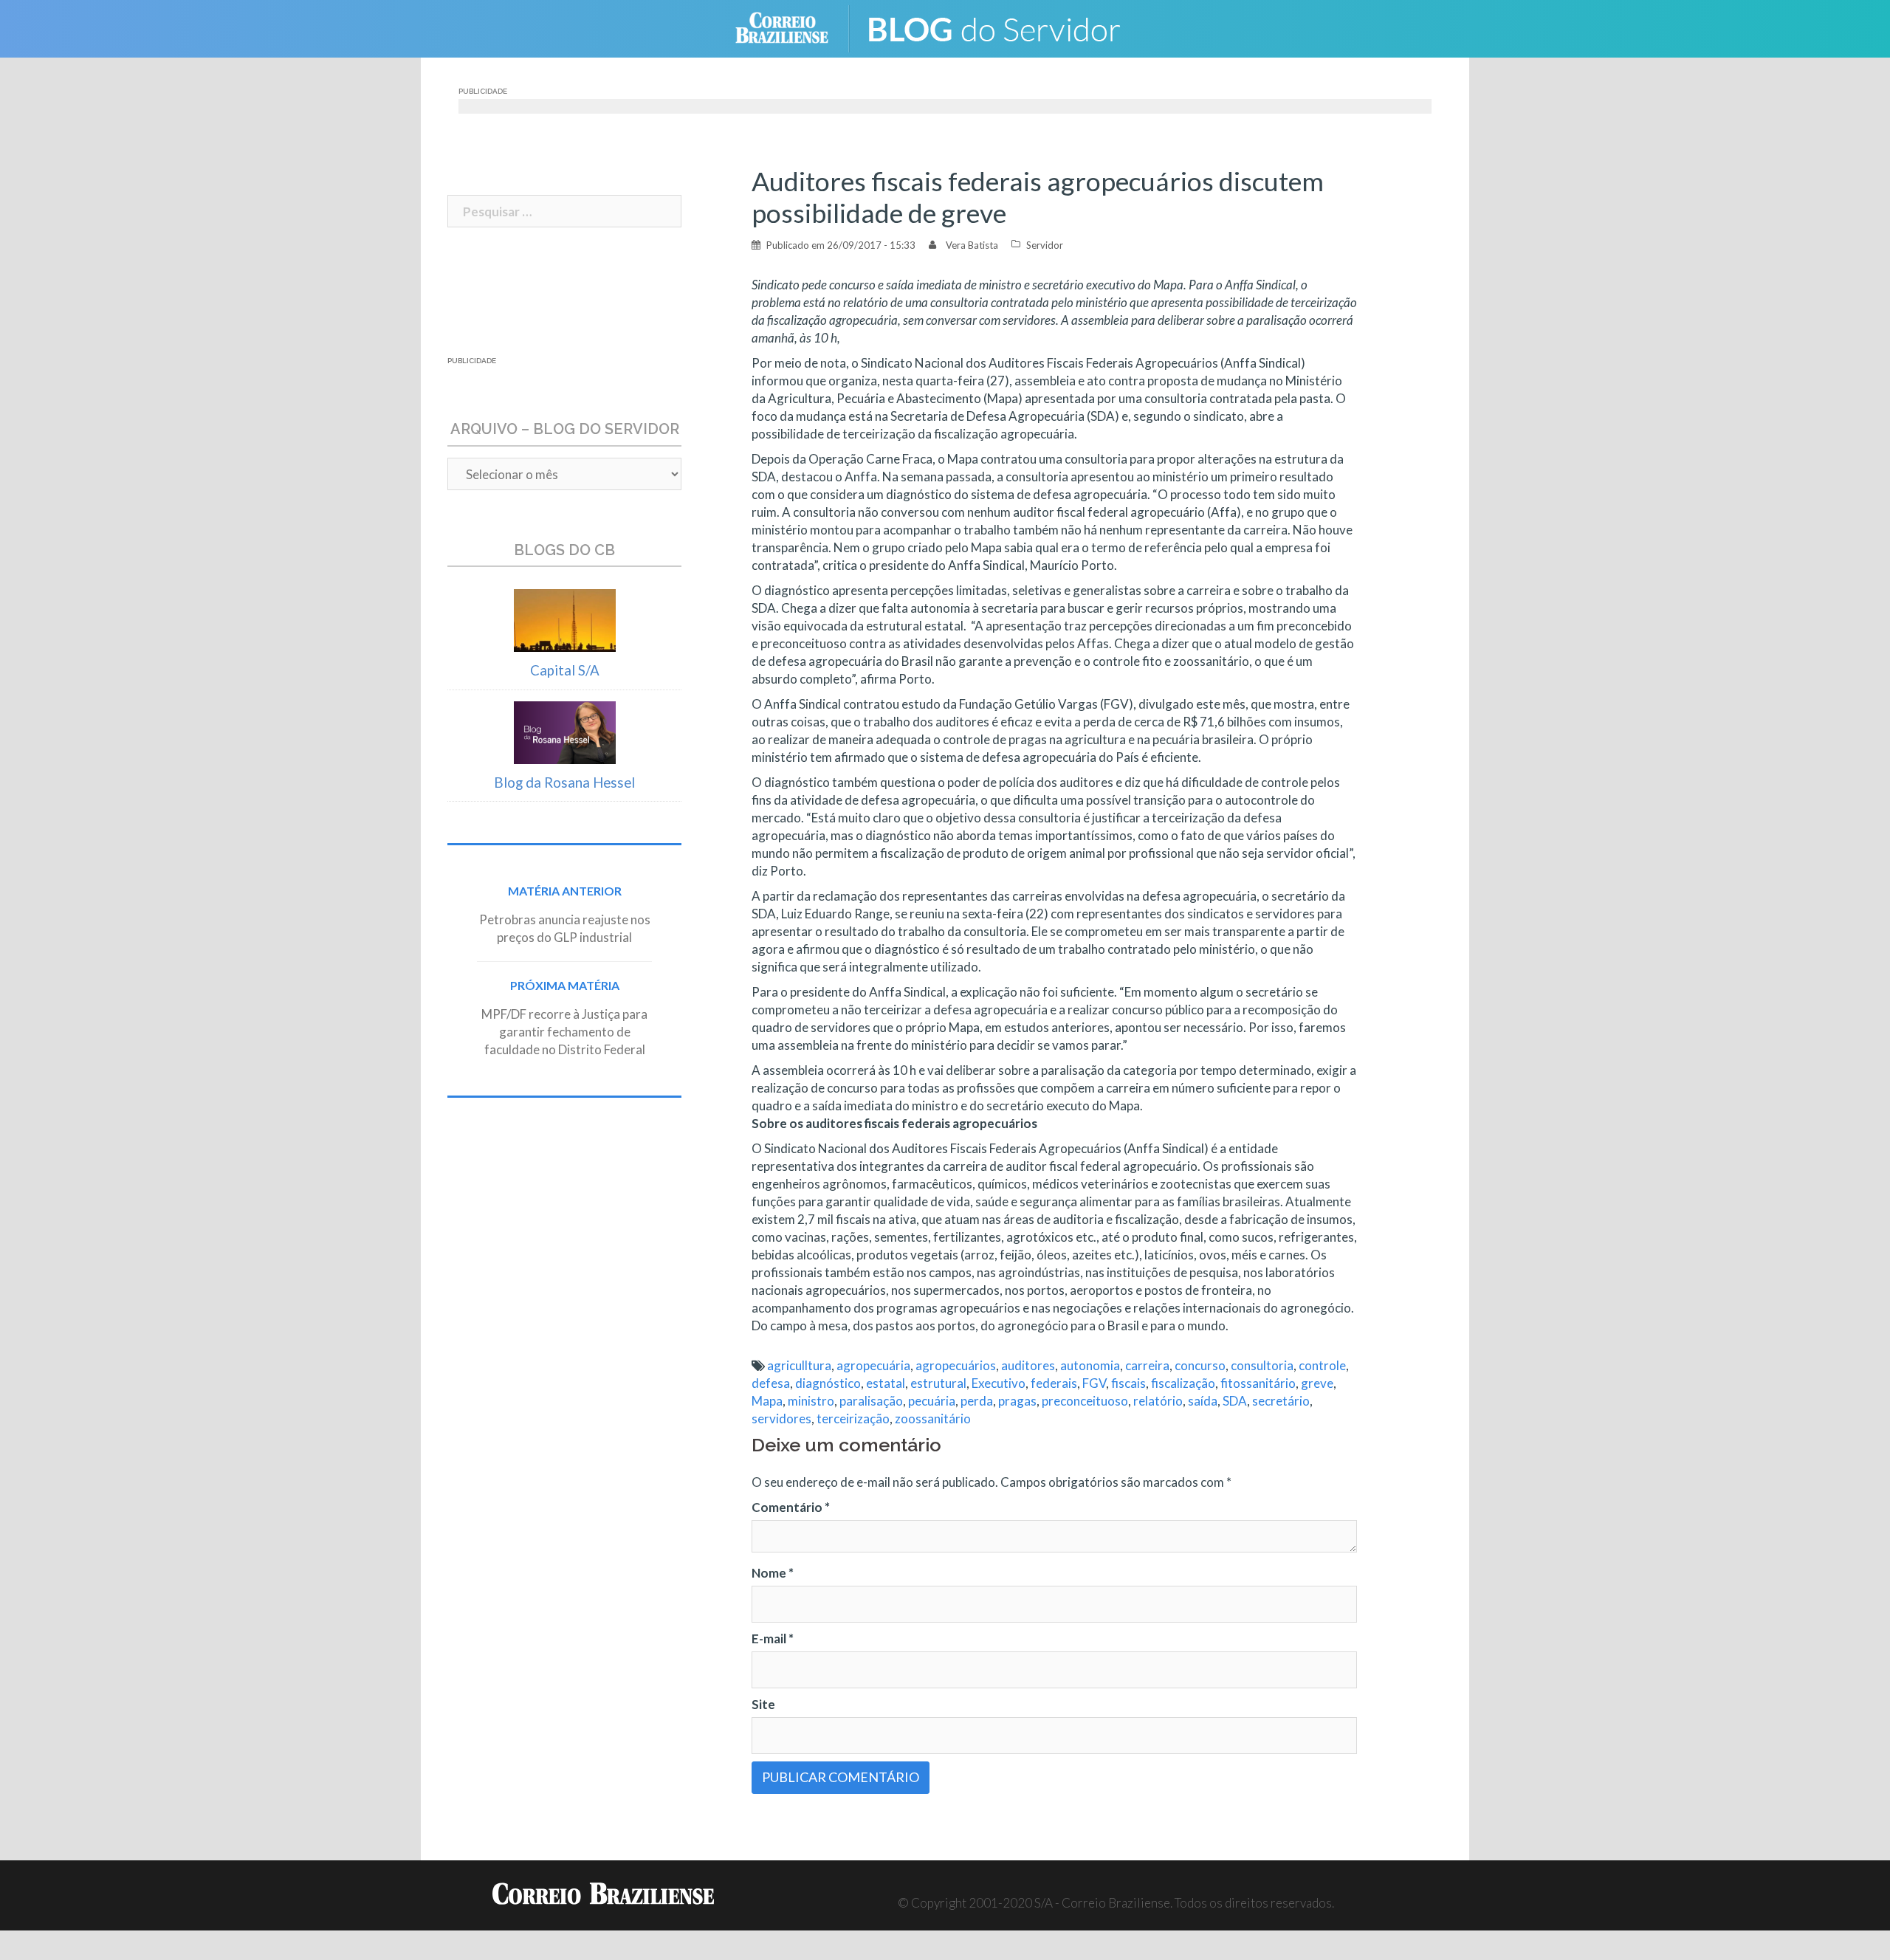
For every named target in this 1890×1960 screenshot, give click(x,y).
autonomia (1090, 1365)
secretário (1281, 1401)
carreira (1147, 1365)
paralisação (871, 1401)
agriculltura (799, 1365)
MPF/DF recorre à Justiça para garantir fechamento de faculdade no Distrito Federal (564, 1032)
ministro (811, 1401)
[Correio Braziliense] (793, 27)
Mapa (767, 1401)
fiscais (1128, 1383)
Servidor (1045, 245)
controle (1322, 1365)
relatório (1158, 1401)
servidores (781, 1419)
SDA (1235, 1401)
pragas (1017, 1401)
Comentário (791, 1507)
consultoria (1262, 1365)
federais (1054, 1383)
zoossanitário (933, 1419)
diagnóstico (828, 1383)
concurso (1200, 1365)
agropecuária (873, 1365)
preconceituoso (1085, 1401)
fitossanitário (1258, 1383)
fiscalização (1183, 1383)
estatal (886, 1383)
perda (977, 1401)
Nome (773, 1573)
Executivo (999, 1383)
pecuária (932, 1401)
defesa (771, 1383)
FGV (1094, 1383)
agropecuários (956, 1365)
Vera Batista (972, 245)
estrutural (938, 1383)
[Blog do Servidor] (1004, 27)
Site (763, 1704)
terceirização (853, 1419)
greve (1317, 1383)
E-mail (773, 1639)
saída (1203, 1401)
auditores (1028, 1365)
